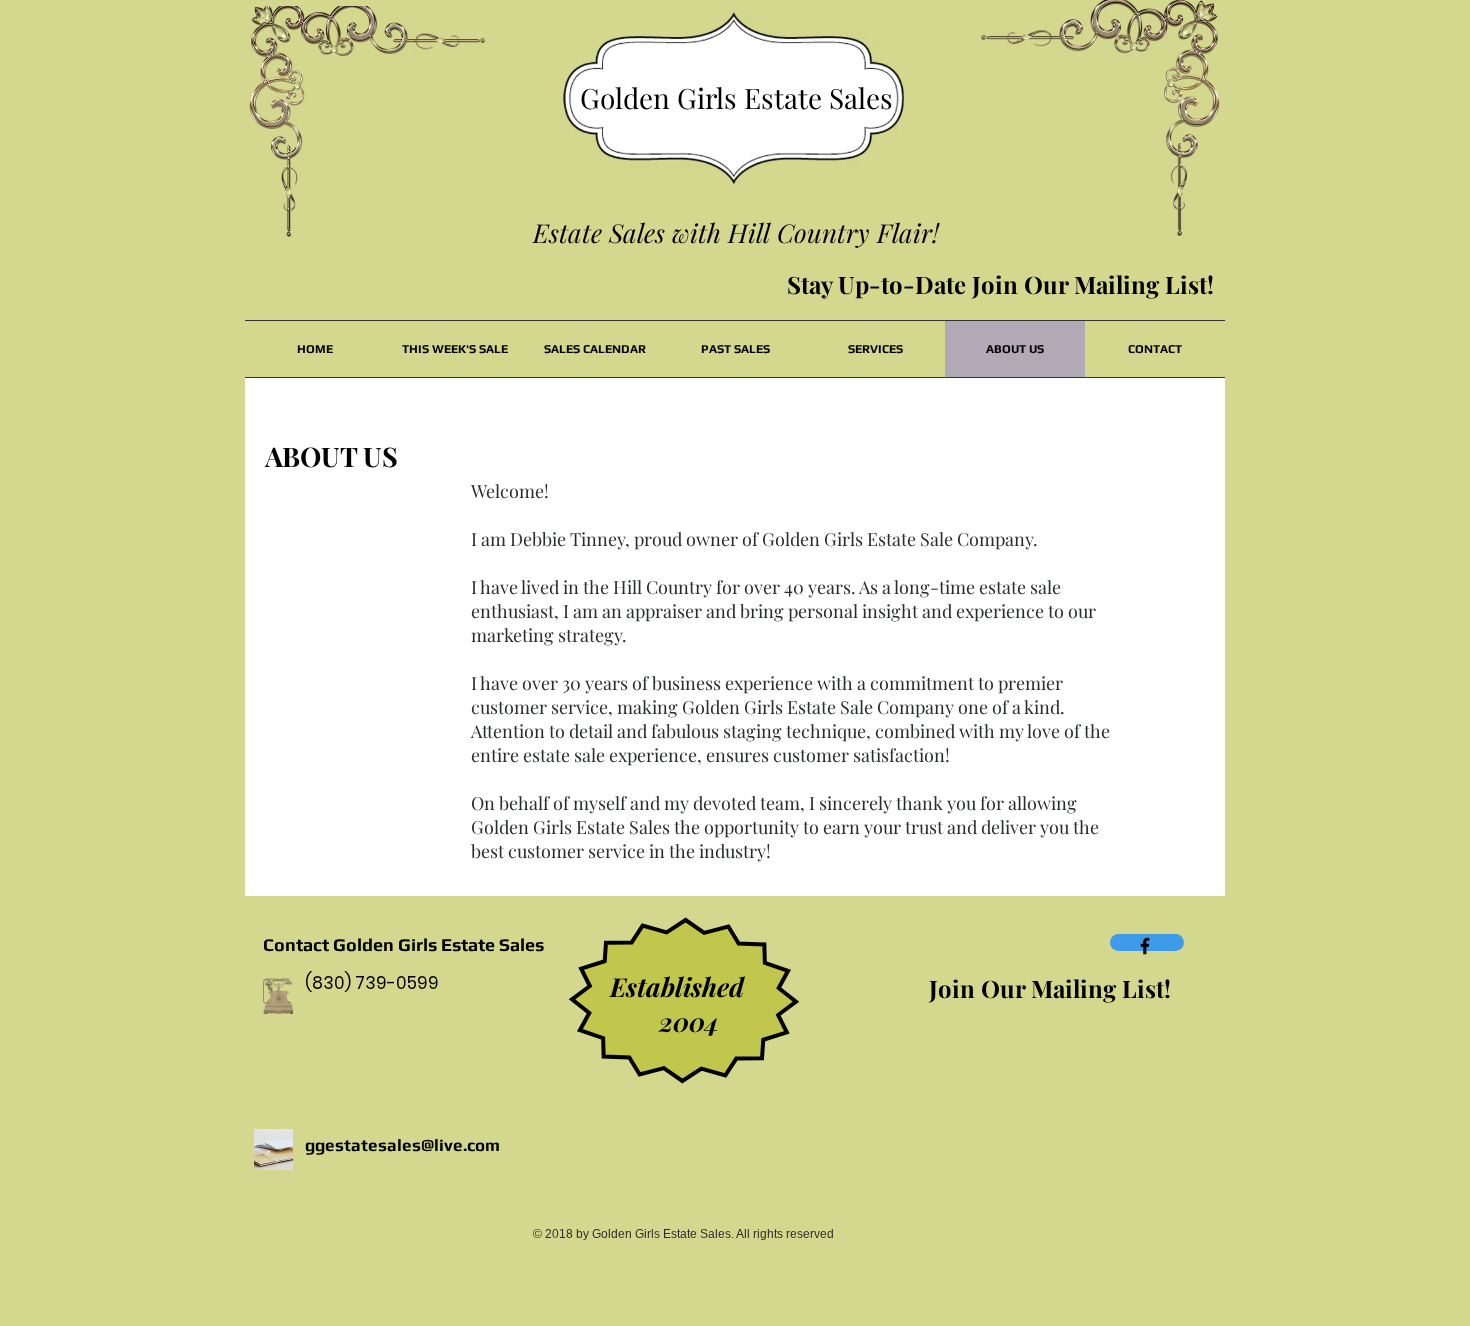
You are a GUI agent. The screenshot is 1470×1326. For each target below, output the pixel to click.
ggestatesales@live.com (402, 1145)
